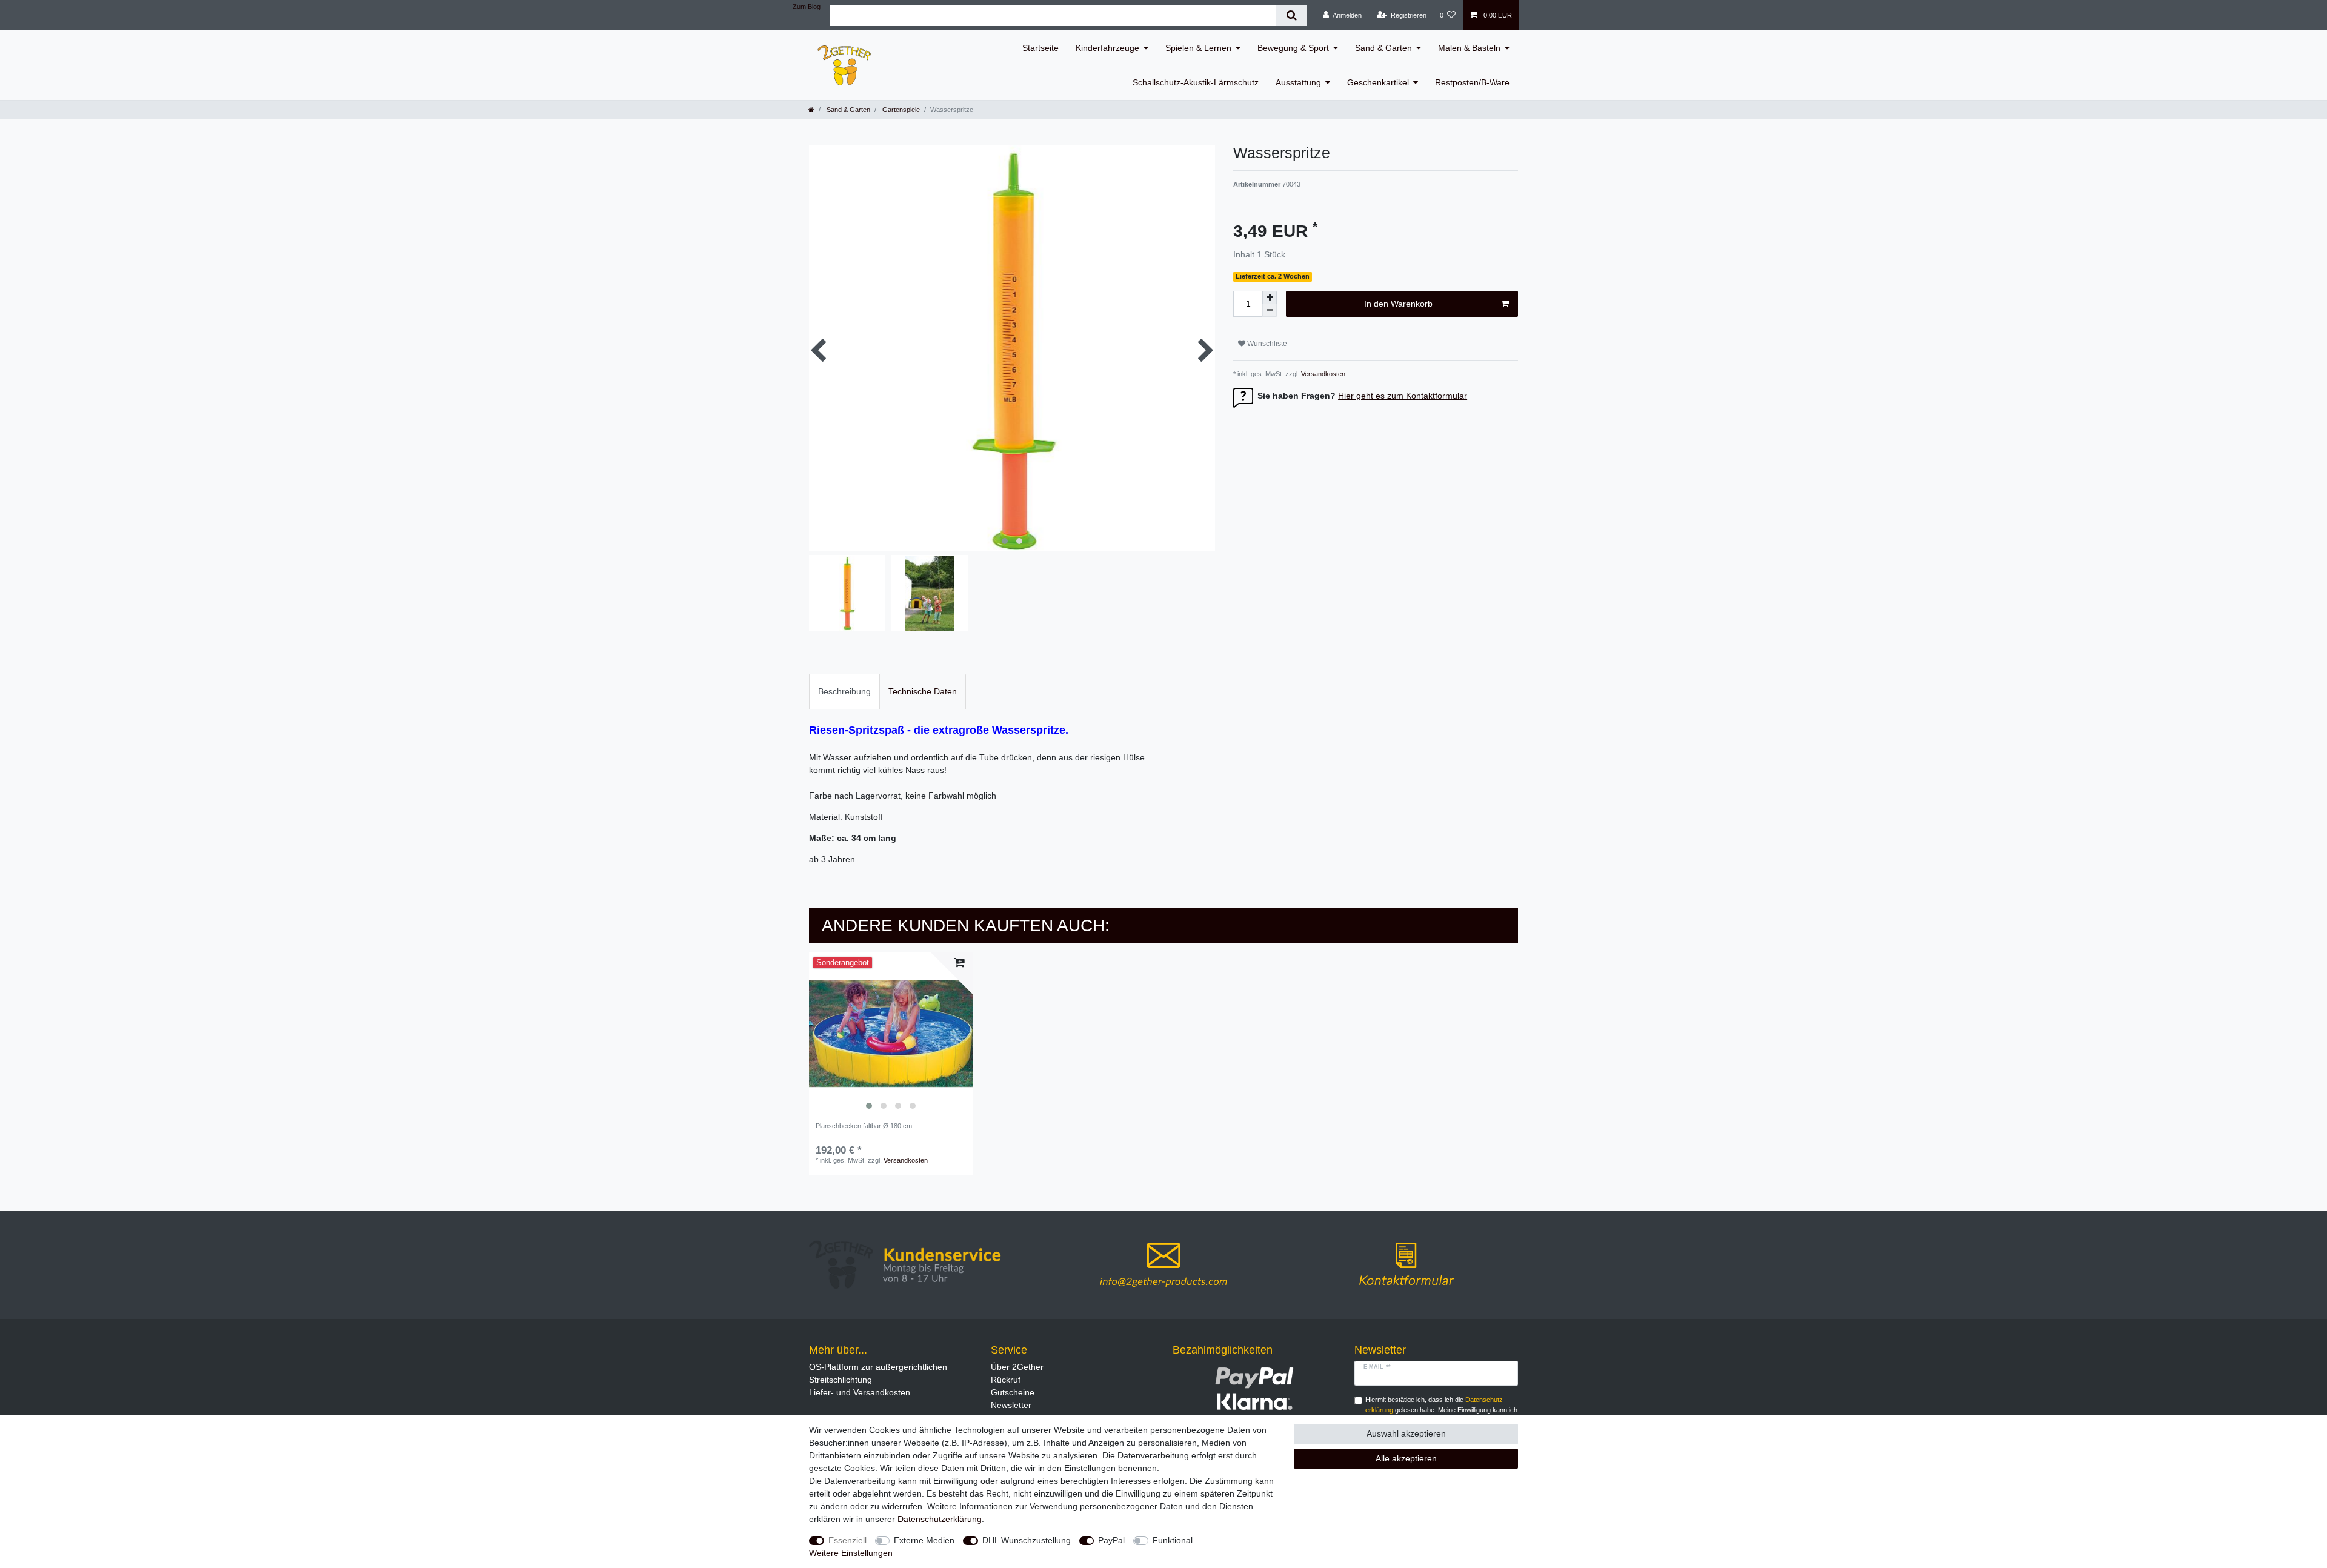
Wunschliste (1266, 344)
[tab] (844, 692)
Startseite (1040, 48)
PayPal (1111, 1540)
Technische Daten (923, 691)
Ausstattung (1298, 82)
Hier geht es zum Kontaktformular (1403, 396)
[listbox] (891, 1034)
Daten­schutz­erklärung (940, 1519)
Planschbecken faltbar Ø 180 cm (864, 1126)
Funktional (1173, 1540)
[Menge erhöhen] (1270, 297)
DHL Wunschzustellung (1027, 1540)
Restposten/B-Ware (1472, 82)
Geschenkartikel (1378, 82)
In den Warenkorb (1398, 304)
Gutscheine (1013, 1392)
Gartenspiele (900, 110)
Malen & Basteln (1469, 48)
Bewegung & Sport (1293, 48)
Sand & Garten (1383, 48)
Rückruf (1006, 1380)
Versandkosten (1322, 374)
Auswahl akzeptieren (1406, 1433)
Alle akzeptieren (1406, 1458)
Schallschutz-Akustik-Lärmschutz (1196, 82)
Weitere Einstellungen (851, 1553)
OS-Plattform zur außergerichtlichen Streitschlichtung (878, 1373)
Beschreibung (844, 691)
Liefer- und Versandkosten (860, 1392)
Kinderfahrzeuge (1107, 48)
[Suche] (1292, 15)
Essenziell (847, 1540)
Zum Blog (807, 7)
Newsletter (1011, 1405)
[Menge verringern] (1270, 311)
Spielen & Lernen (1198, 48)
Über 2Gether (1017, 1367)
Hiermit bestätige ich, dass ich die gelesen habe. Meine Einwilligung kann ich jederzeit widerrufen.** (1441, 1410)
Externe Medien (924, 1540)
